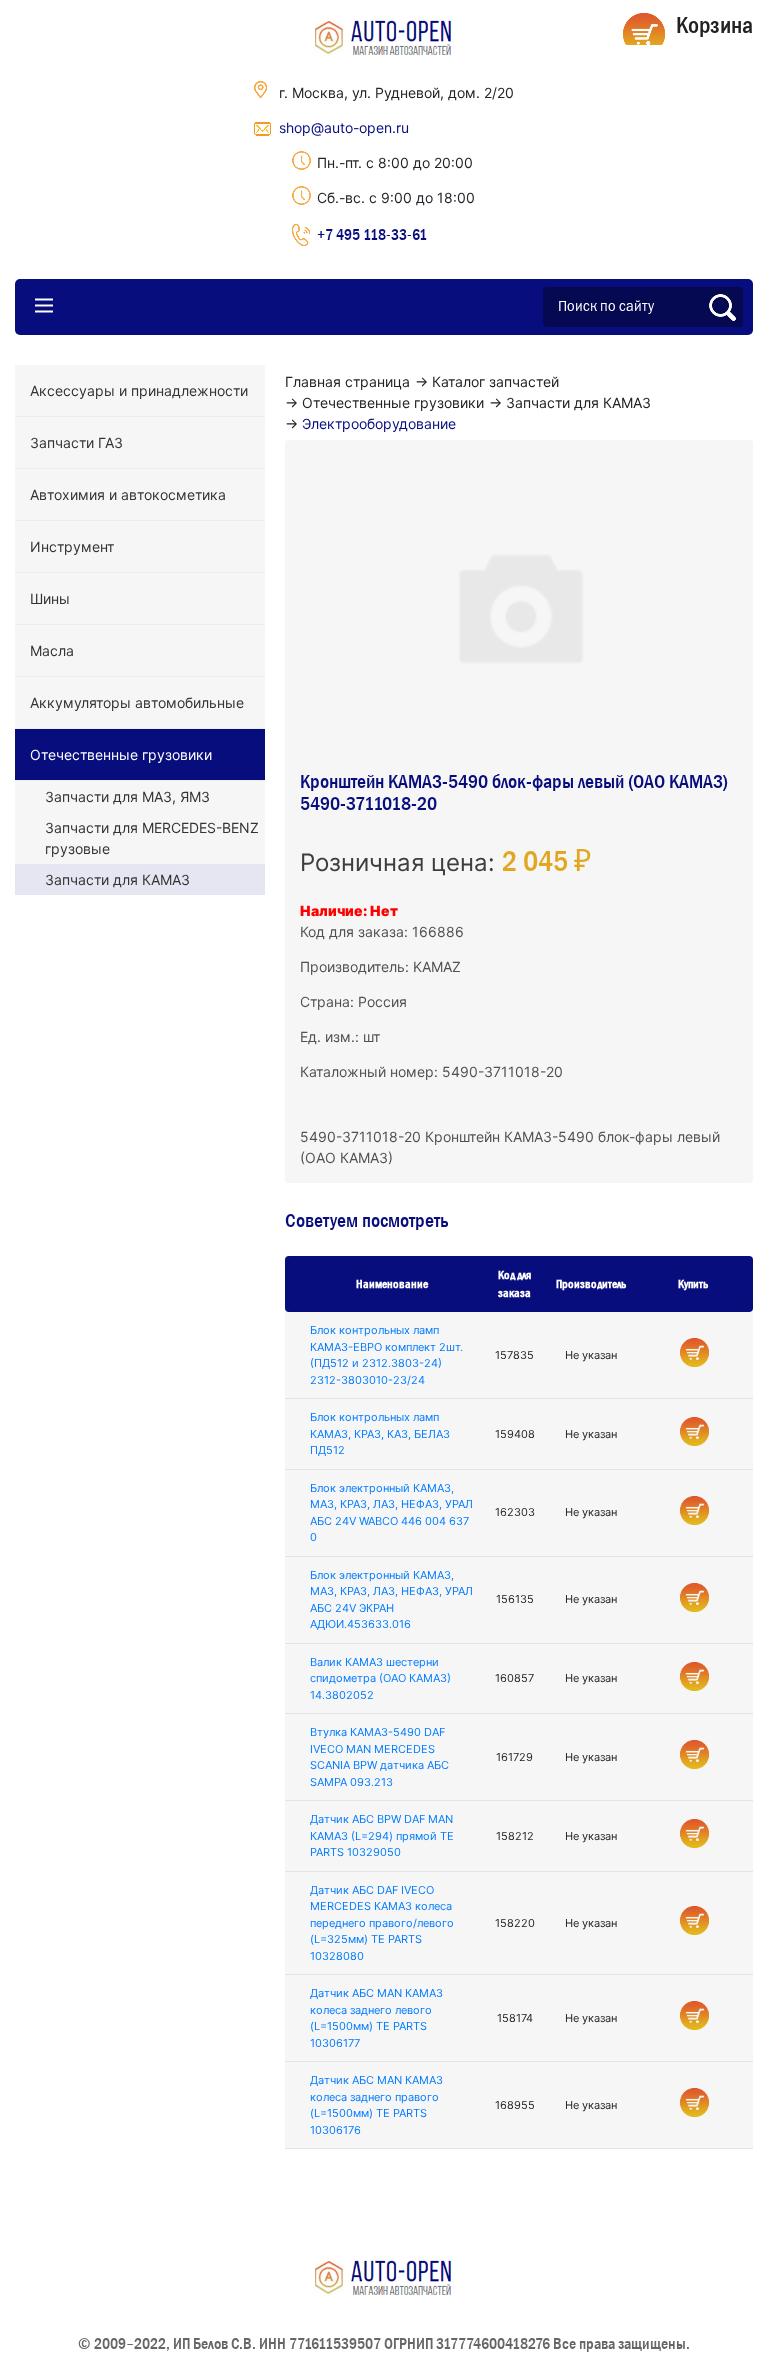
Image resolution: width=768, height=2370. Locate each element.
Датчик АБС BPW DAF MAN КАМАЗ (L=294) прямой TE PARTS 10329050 (382, 1835)
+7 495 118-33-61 (372, 234)
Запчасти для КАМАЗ (117, 879)
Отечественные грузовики (121, 754)
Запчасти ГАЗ (76, 442)
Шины (50, 598)
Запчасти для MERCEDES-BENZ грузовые (152, 838)
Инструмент (72, 546)
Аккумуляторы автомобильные (137, 702)
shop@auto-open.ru (344, 127)
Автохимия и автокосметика (128, 494)
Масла (52, 650)
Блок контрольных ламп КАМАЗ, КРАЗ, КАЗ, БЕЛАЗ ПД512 (380, 1433)
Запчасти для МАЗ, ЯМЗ (127, 796)
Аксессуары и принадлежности (139, 390)
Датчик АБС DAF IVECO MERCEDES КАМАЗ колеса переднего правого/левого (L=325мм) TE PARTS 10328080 (382, 1923)
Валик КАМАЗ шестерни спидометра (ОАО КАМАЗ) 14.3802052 (380, 1678)
